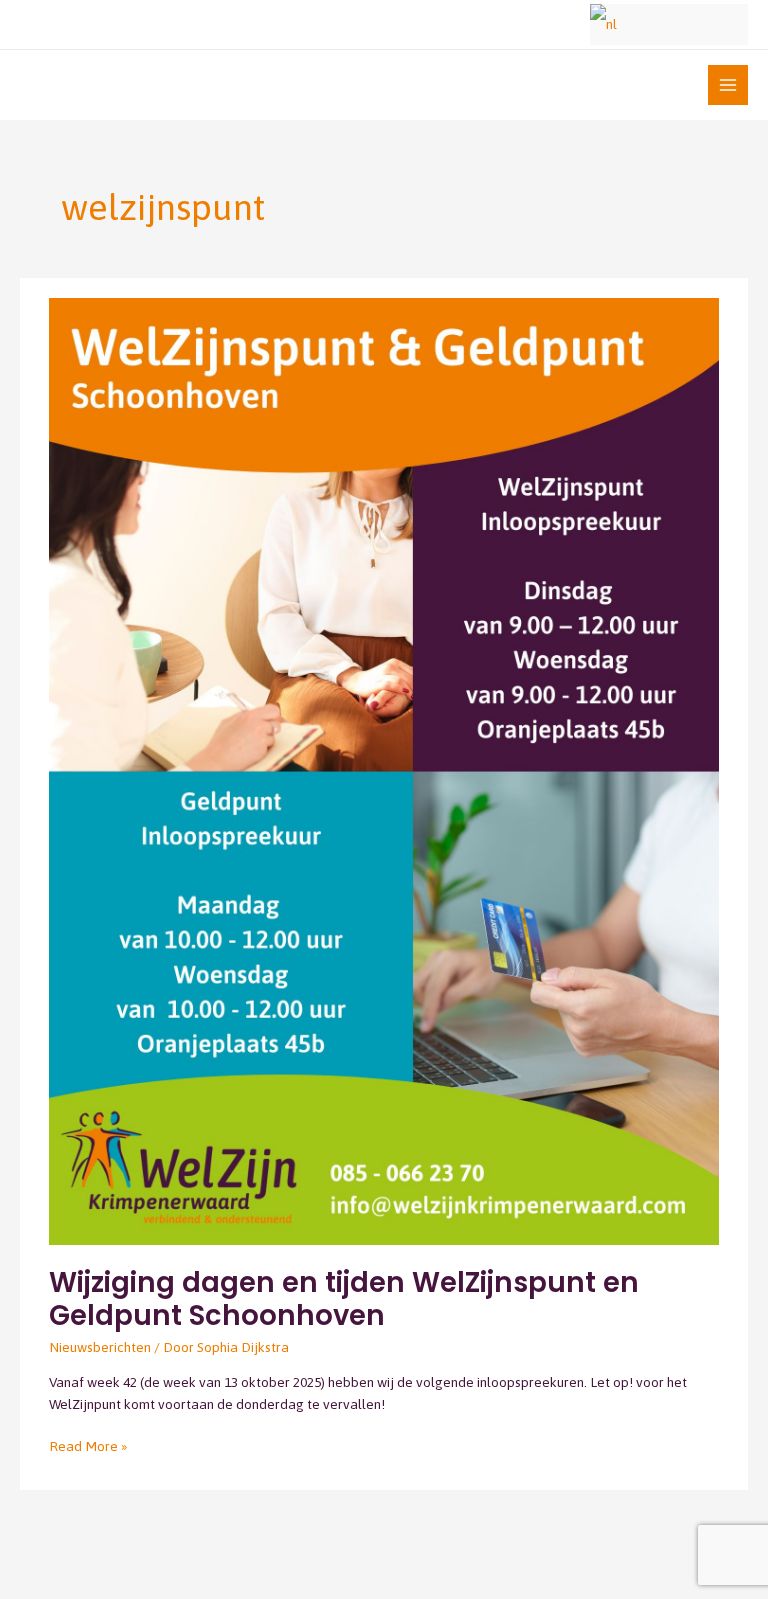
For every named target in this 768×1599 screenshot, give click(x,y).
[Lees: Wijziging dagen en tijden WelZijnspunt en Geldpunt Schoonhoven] (383, 770)
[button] (563, 24)
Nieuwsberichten (100, 1347)
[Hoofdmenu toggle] (728, 85)
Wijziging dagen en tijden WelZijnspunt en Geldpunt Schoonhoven (344, 1299)
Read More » (88, 1445)
